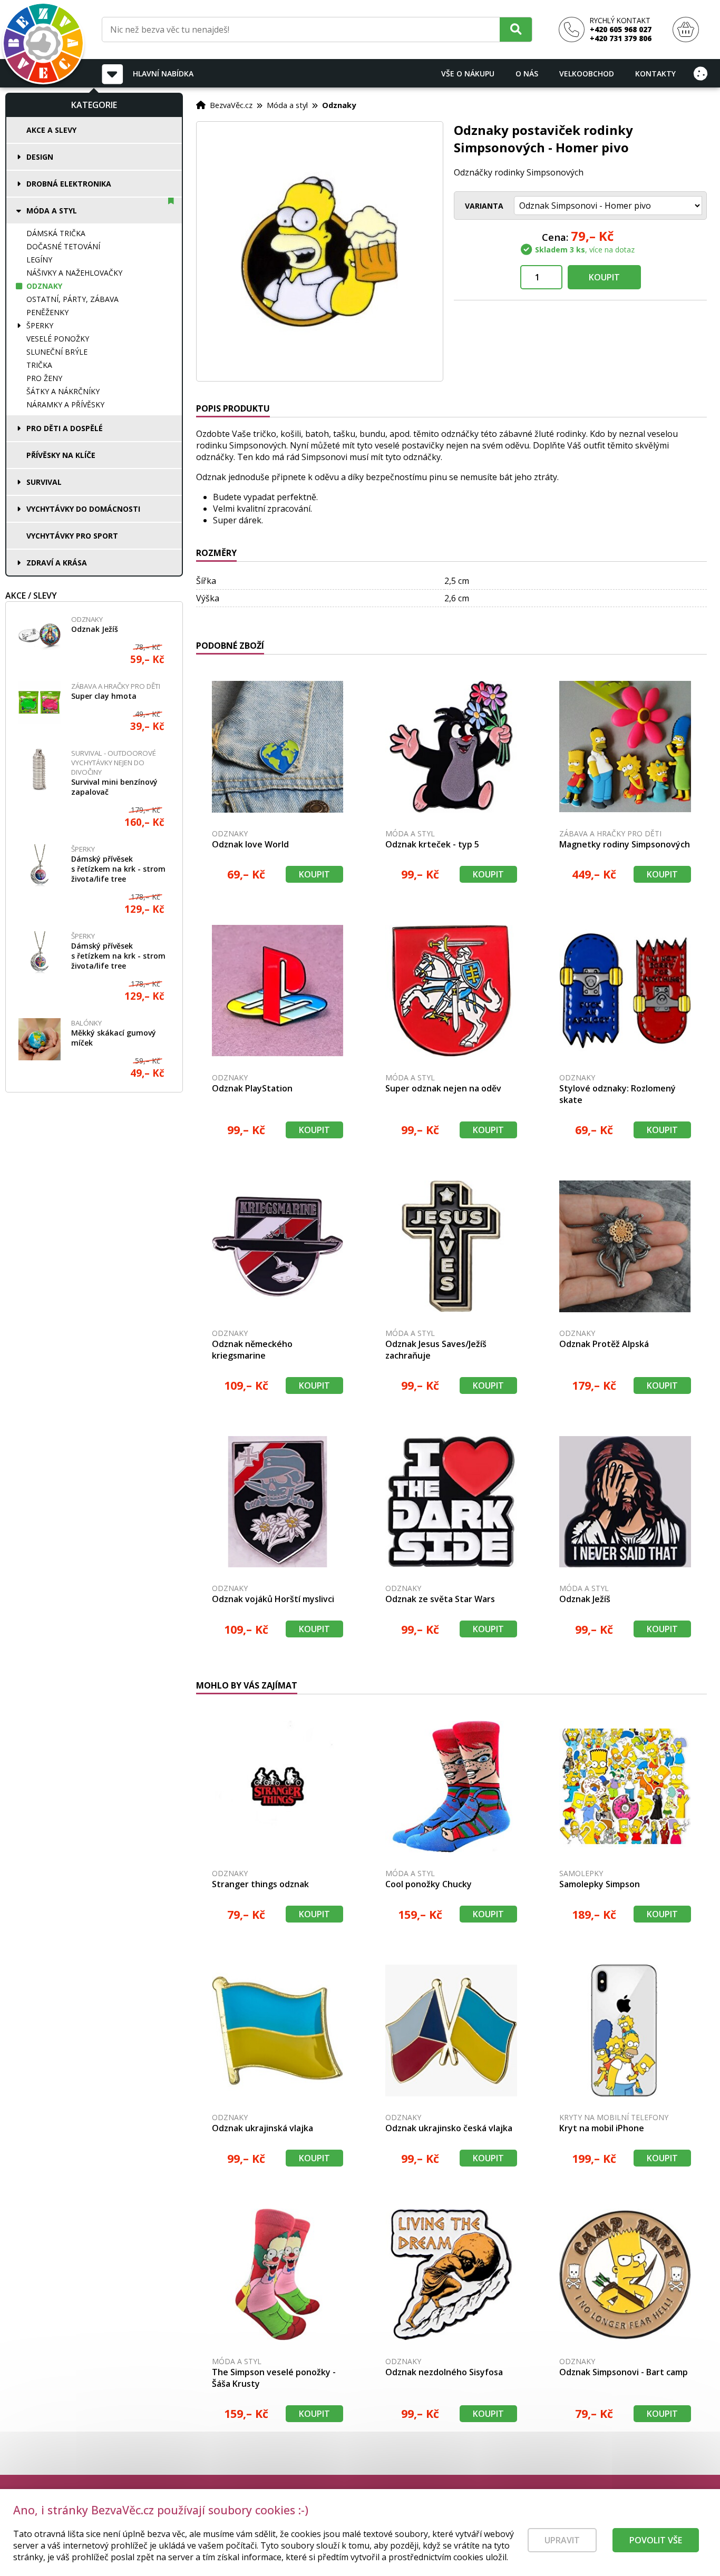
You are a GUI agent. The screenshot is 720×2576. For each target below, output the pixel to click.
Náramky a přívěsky (65, 404)
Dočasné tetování (63, 246)
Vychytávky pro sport (72, 536)
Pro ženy (44, 378)
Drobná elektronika (69, 184)
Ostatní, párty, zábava (72, 299)
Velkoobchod (587, 74)
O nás (527, 74)
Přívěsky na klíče (61, 455)
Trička (39, 365)
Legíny (39, 260)
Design (40, 157)
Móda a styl (52, 211)
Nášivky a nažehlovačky (74, 273)
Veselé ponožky (58, 339)
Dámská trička (56, 233)
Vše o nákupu (468, 74)
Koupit (604, 277)
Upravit (562, 2540)
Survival (44, 482)
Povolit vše (656, 2540)
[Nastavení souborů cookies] (700, 73)
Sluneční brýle (57, 352)
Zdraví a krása (57, 563)
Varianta (484, 206)
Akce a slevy (51, 130)
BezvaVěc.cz (231, 105)
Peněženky (47, 312)
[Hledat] (516, 29)
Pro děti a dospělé (65, 428)
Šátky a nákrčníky (63, 391)
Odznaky (44, 286)
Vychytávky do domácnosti (83, 509)
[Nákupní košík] (686, 30)
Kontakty (655, 74)
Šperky (40, 325)
